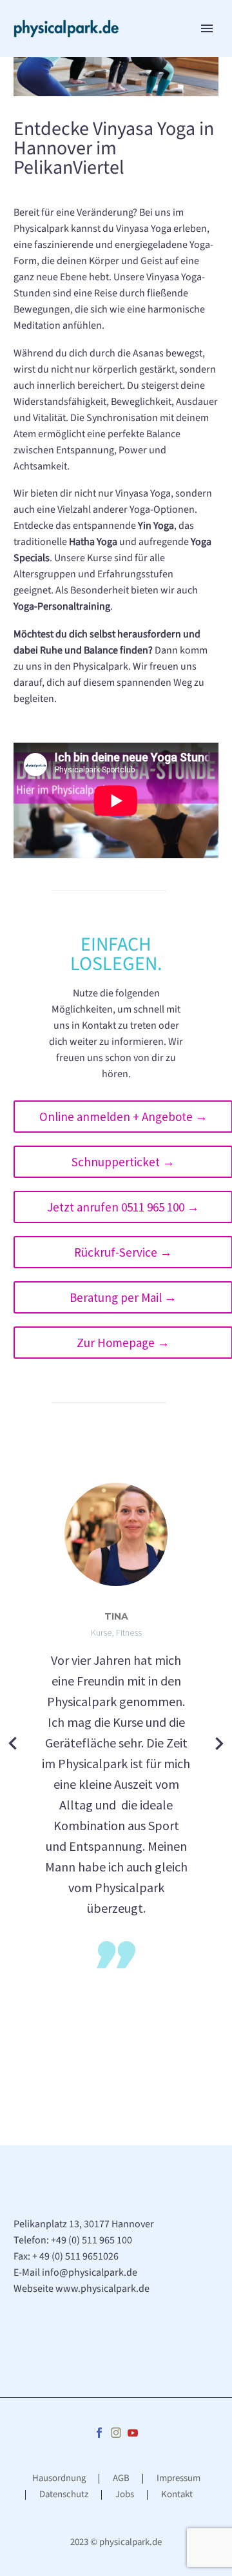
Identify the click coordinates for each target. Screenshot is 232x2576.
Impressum (179, 2479)
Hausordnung (59, 2479)
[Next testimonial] (219, 1744)
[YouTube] (133, 2433)
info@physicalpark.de (90, 2272)
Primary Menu (207, 28)
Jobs (125, 2495)
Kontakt (177, 2495)
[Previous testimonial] (13, 1744)
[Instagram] (116, 2433)
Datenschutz (64, 2495)
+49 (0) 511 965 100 (92, 2240)
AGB (121, 2479)
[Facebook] (99, 2433)
